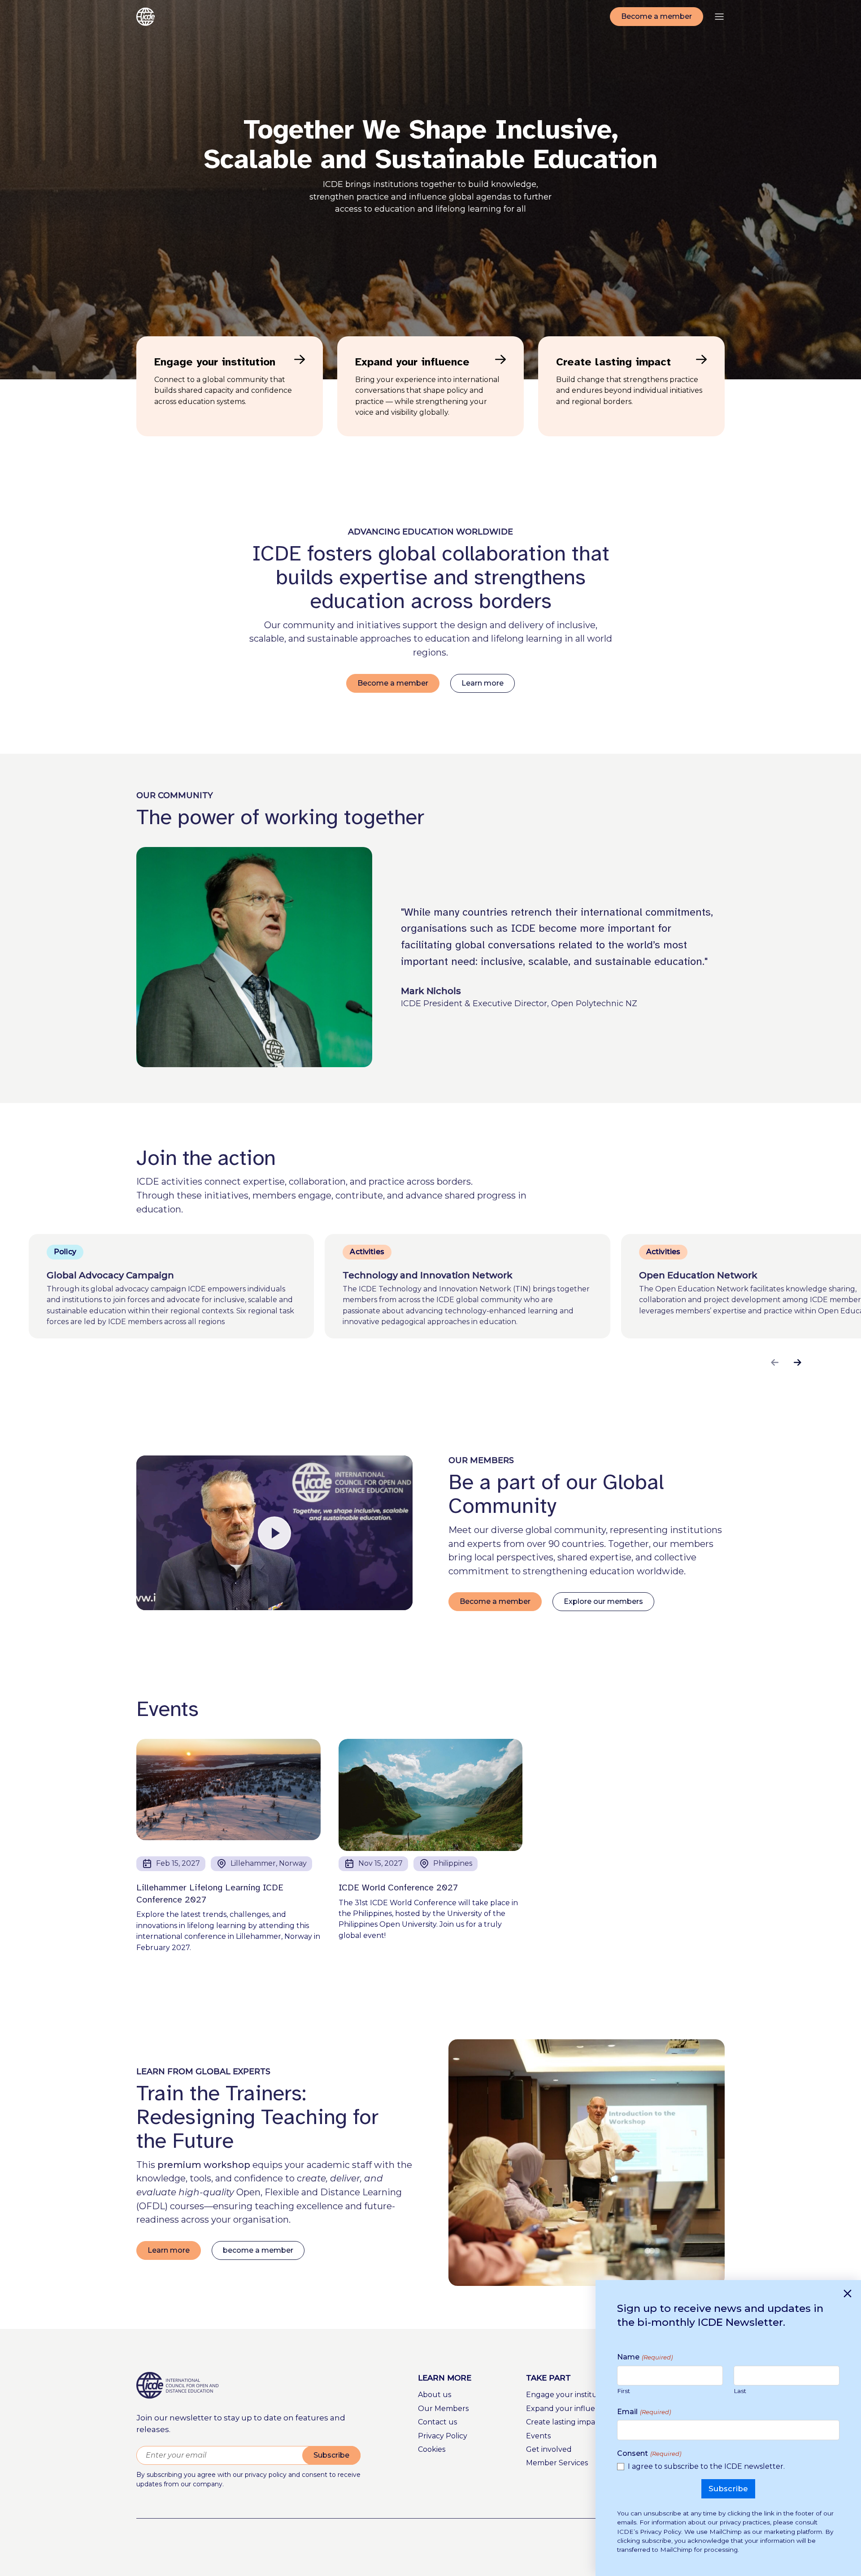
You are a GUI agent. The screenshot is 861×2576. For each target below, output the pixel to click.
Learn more (483, 683)
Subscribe (331, 2455)
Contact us (437, 2422)
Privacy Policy (443, 2436)
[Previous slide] (775, 1362)
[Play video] (274, 1533)
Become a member (657, 16)
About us (435, 2395)
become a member (258, 2250)
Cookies (432, 2449)
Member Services (557, 2463)
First (624, 2391)
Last (740, 2391)
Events (538, 2436)
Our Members (443, 2409)
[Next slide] (798, 1362)
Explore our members (603, 1601)
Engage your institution (569, 2395)
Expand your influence (567, 2409)
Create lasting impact (564, 2422)
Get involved (549, 2449)
